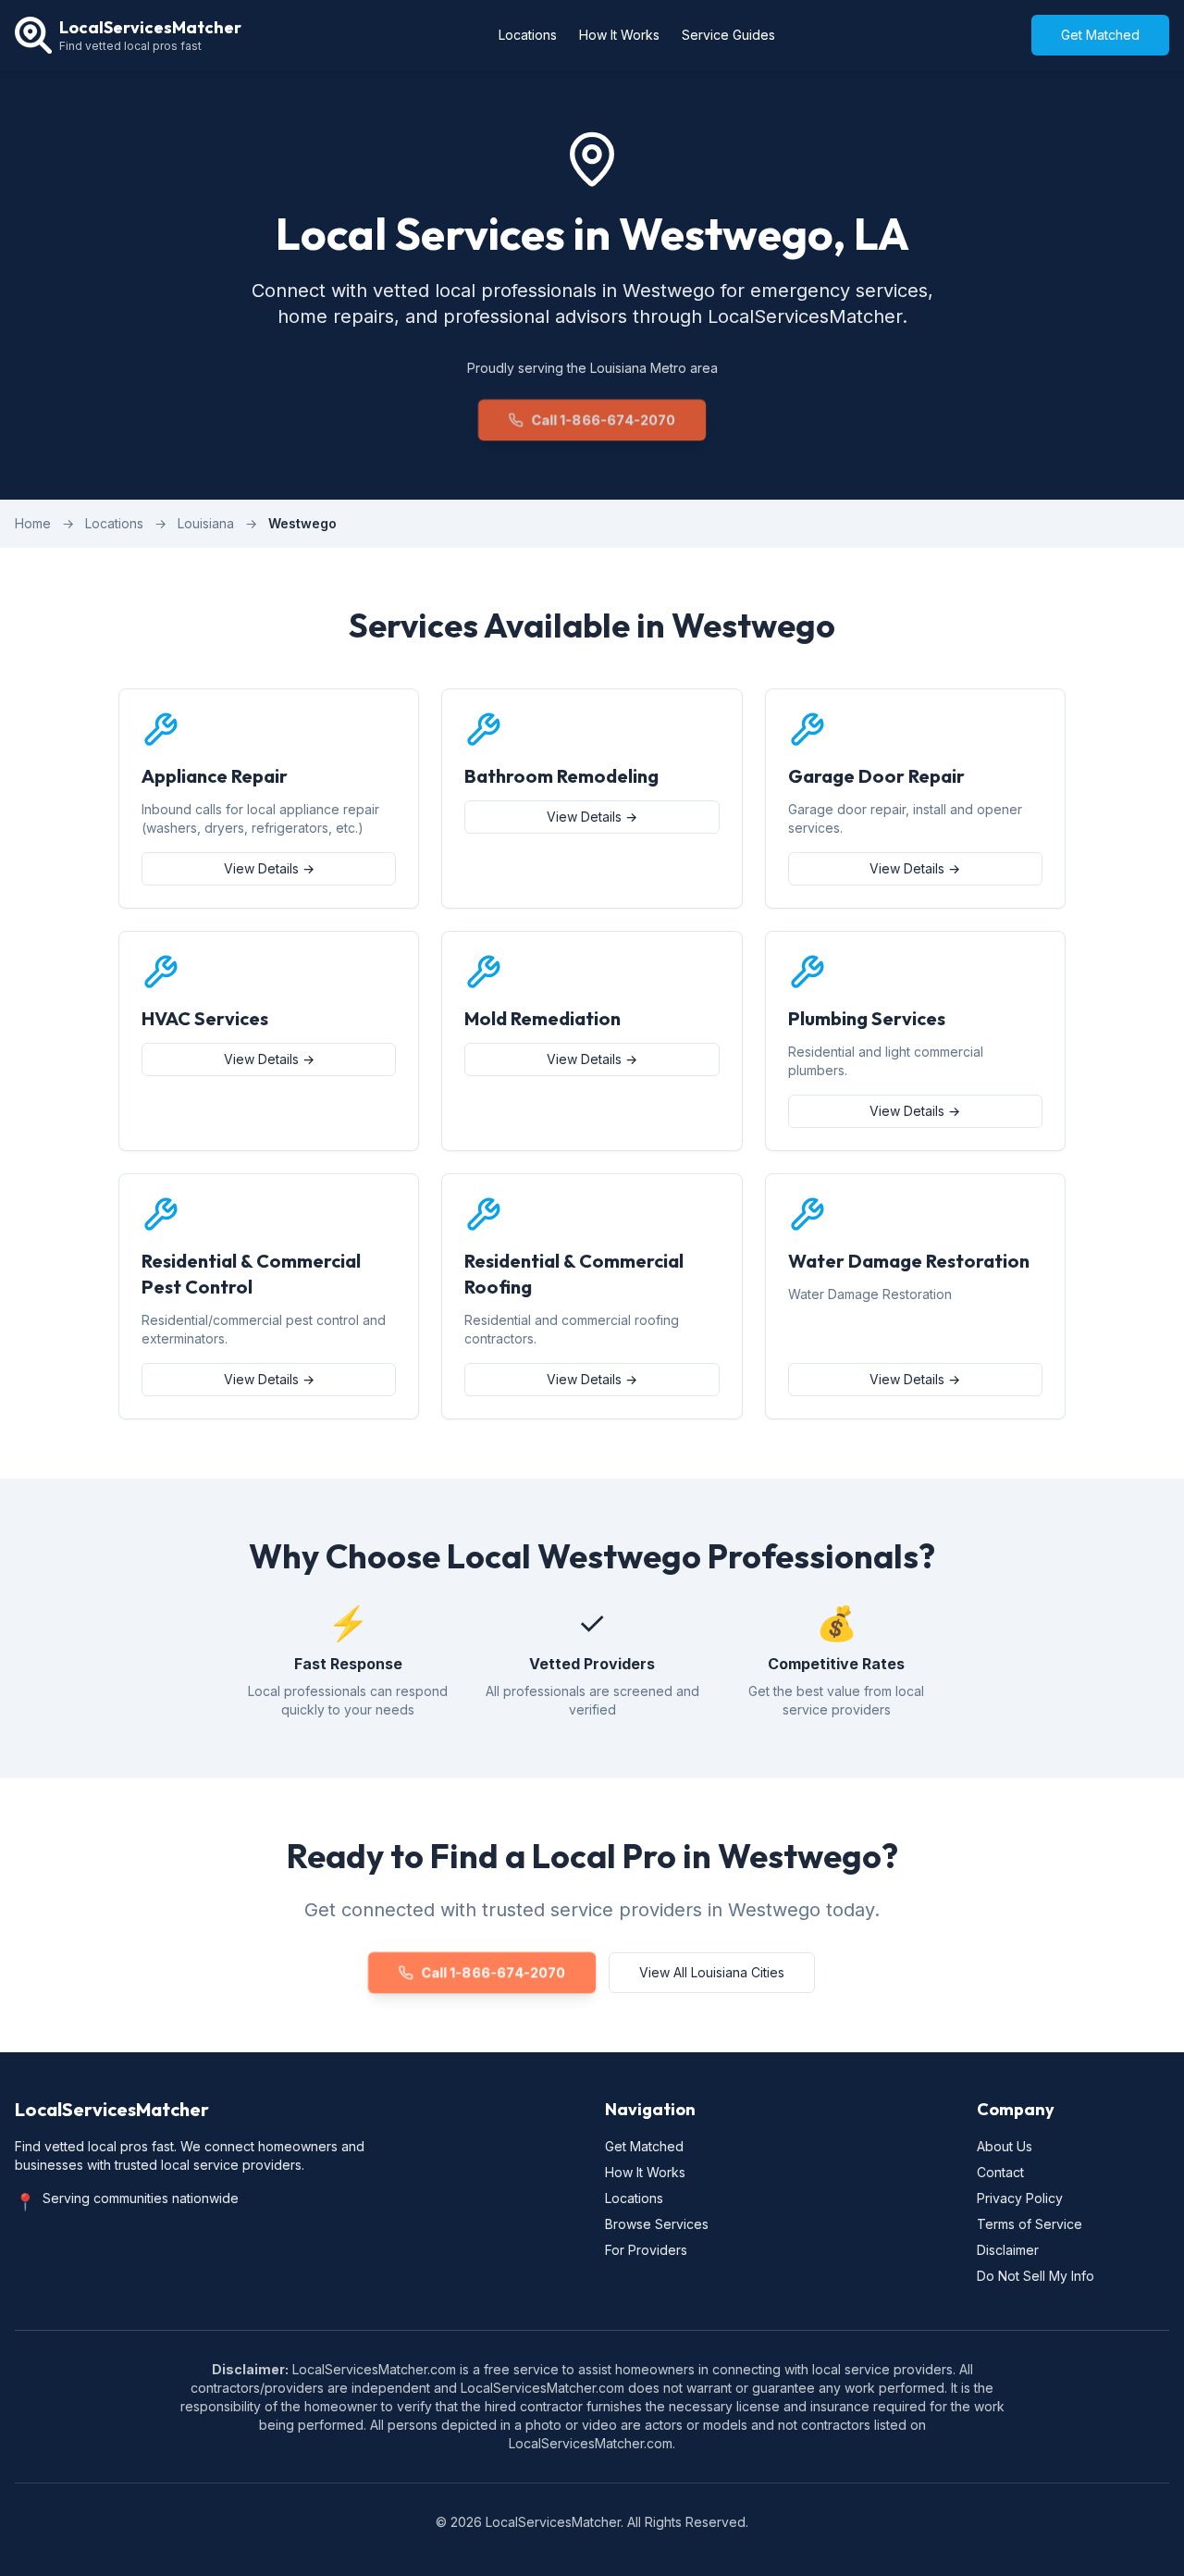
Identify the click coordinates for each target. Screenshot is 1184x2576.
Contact (1000, 2172)
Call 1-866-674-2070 (603, 420)
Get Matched (1100, 35)
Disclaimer (1008, 2250)
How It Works (619, 35)
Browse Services (657, 2224)
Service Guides (728, 35)
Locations (528, 35)
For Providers (646, 2250)
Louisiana (206, 523)
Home (33, 523)
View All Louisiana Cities (712, 1972)
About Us (1005, 2146)
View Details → (269, 868)
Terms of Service (1030, 2224)
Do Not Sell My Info (1036, 2276)
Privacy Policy (1020, 2198)
